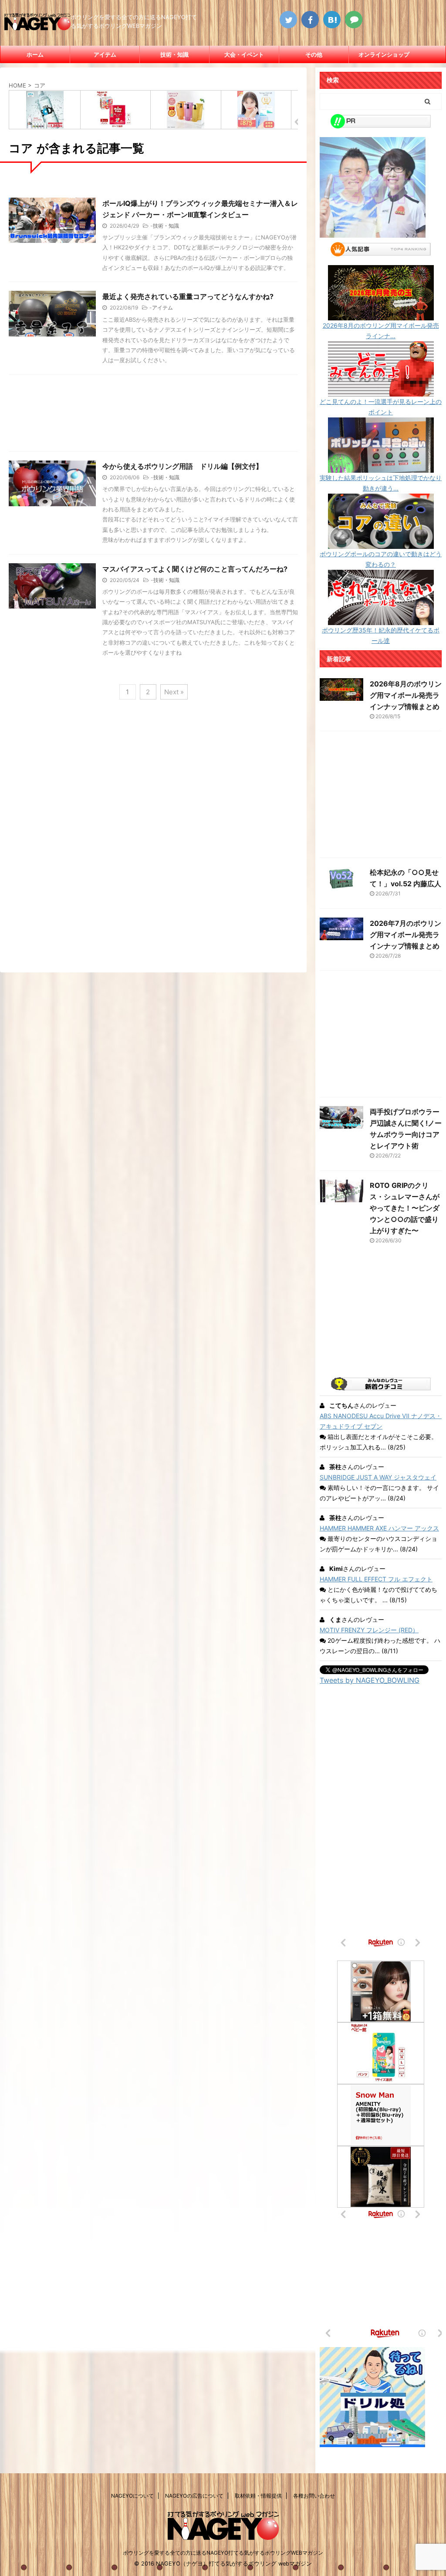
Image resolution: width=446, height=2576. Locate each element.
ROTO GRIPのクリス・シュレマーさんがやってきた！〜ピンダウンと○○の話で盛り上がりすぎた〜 (405, 1208)
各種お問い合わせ (314, 2496)
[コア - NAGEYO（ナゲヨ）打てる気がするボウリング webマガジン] (332, 20)
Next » (174, 692)
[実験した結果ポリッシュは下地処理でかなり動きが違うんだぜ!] (381, 467)
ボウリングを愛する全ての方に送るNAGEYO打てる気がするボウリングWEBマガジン (223, 2553)
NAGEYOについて (132, 2496)
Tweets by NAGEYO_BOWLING (370, 1680)
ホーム (35, 54)
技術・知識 (174, 54)
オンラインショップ (384, 54)
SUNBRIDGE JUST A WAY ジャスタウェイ (378, 1477)
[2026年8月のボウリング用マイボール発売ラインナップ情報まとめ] (381, 315)
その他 (314, 54)
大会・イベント (244, 54)
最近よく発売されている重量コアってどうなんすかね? (188, 296)
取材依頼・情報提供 (258, 2496)
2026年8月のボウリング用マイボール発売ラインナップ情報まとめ (406, 695)
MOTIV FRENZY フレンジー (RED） (369, 1630)
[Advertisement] (153, 415)
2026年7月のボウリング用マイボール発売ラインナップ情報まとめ (405, 935)
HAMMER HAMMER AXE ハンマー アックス (379, 1528)
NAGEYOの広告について (194, 2496)
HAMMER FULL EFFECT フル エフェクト (376, 1579)
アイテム (105, 54)
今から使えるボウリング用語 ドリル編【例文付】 (182, 466)
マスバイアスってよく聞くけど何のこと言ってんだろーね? (195, 569)
